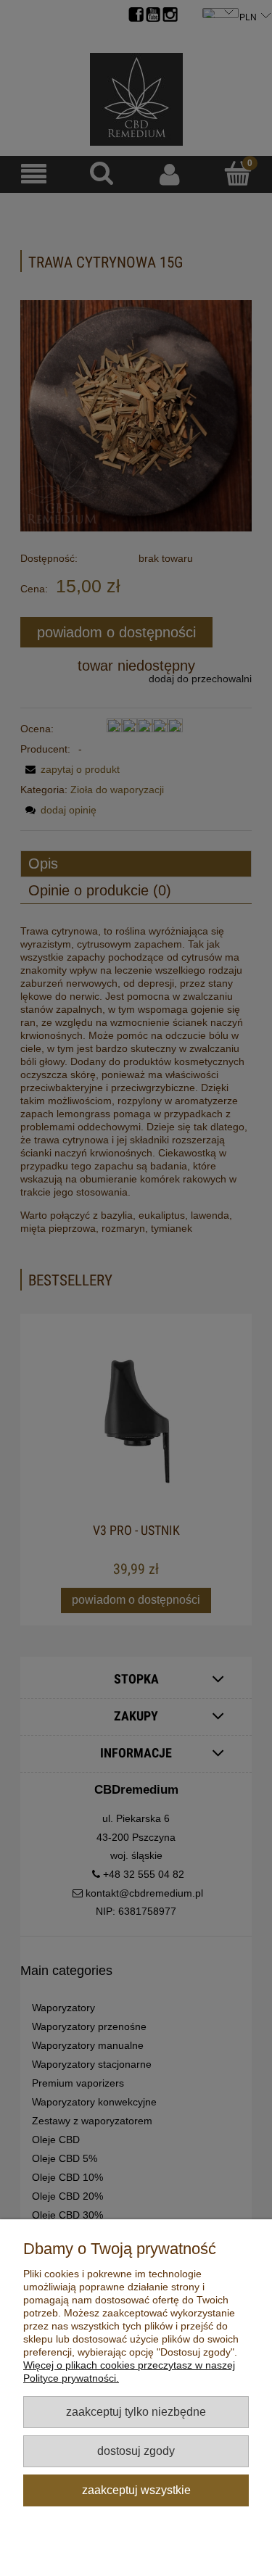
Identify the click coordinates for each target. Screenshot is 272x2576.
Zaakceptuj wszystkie (136, 2490)
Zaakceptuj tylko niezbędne (136, 2411)
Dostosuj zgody (136, 2451)
